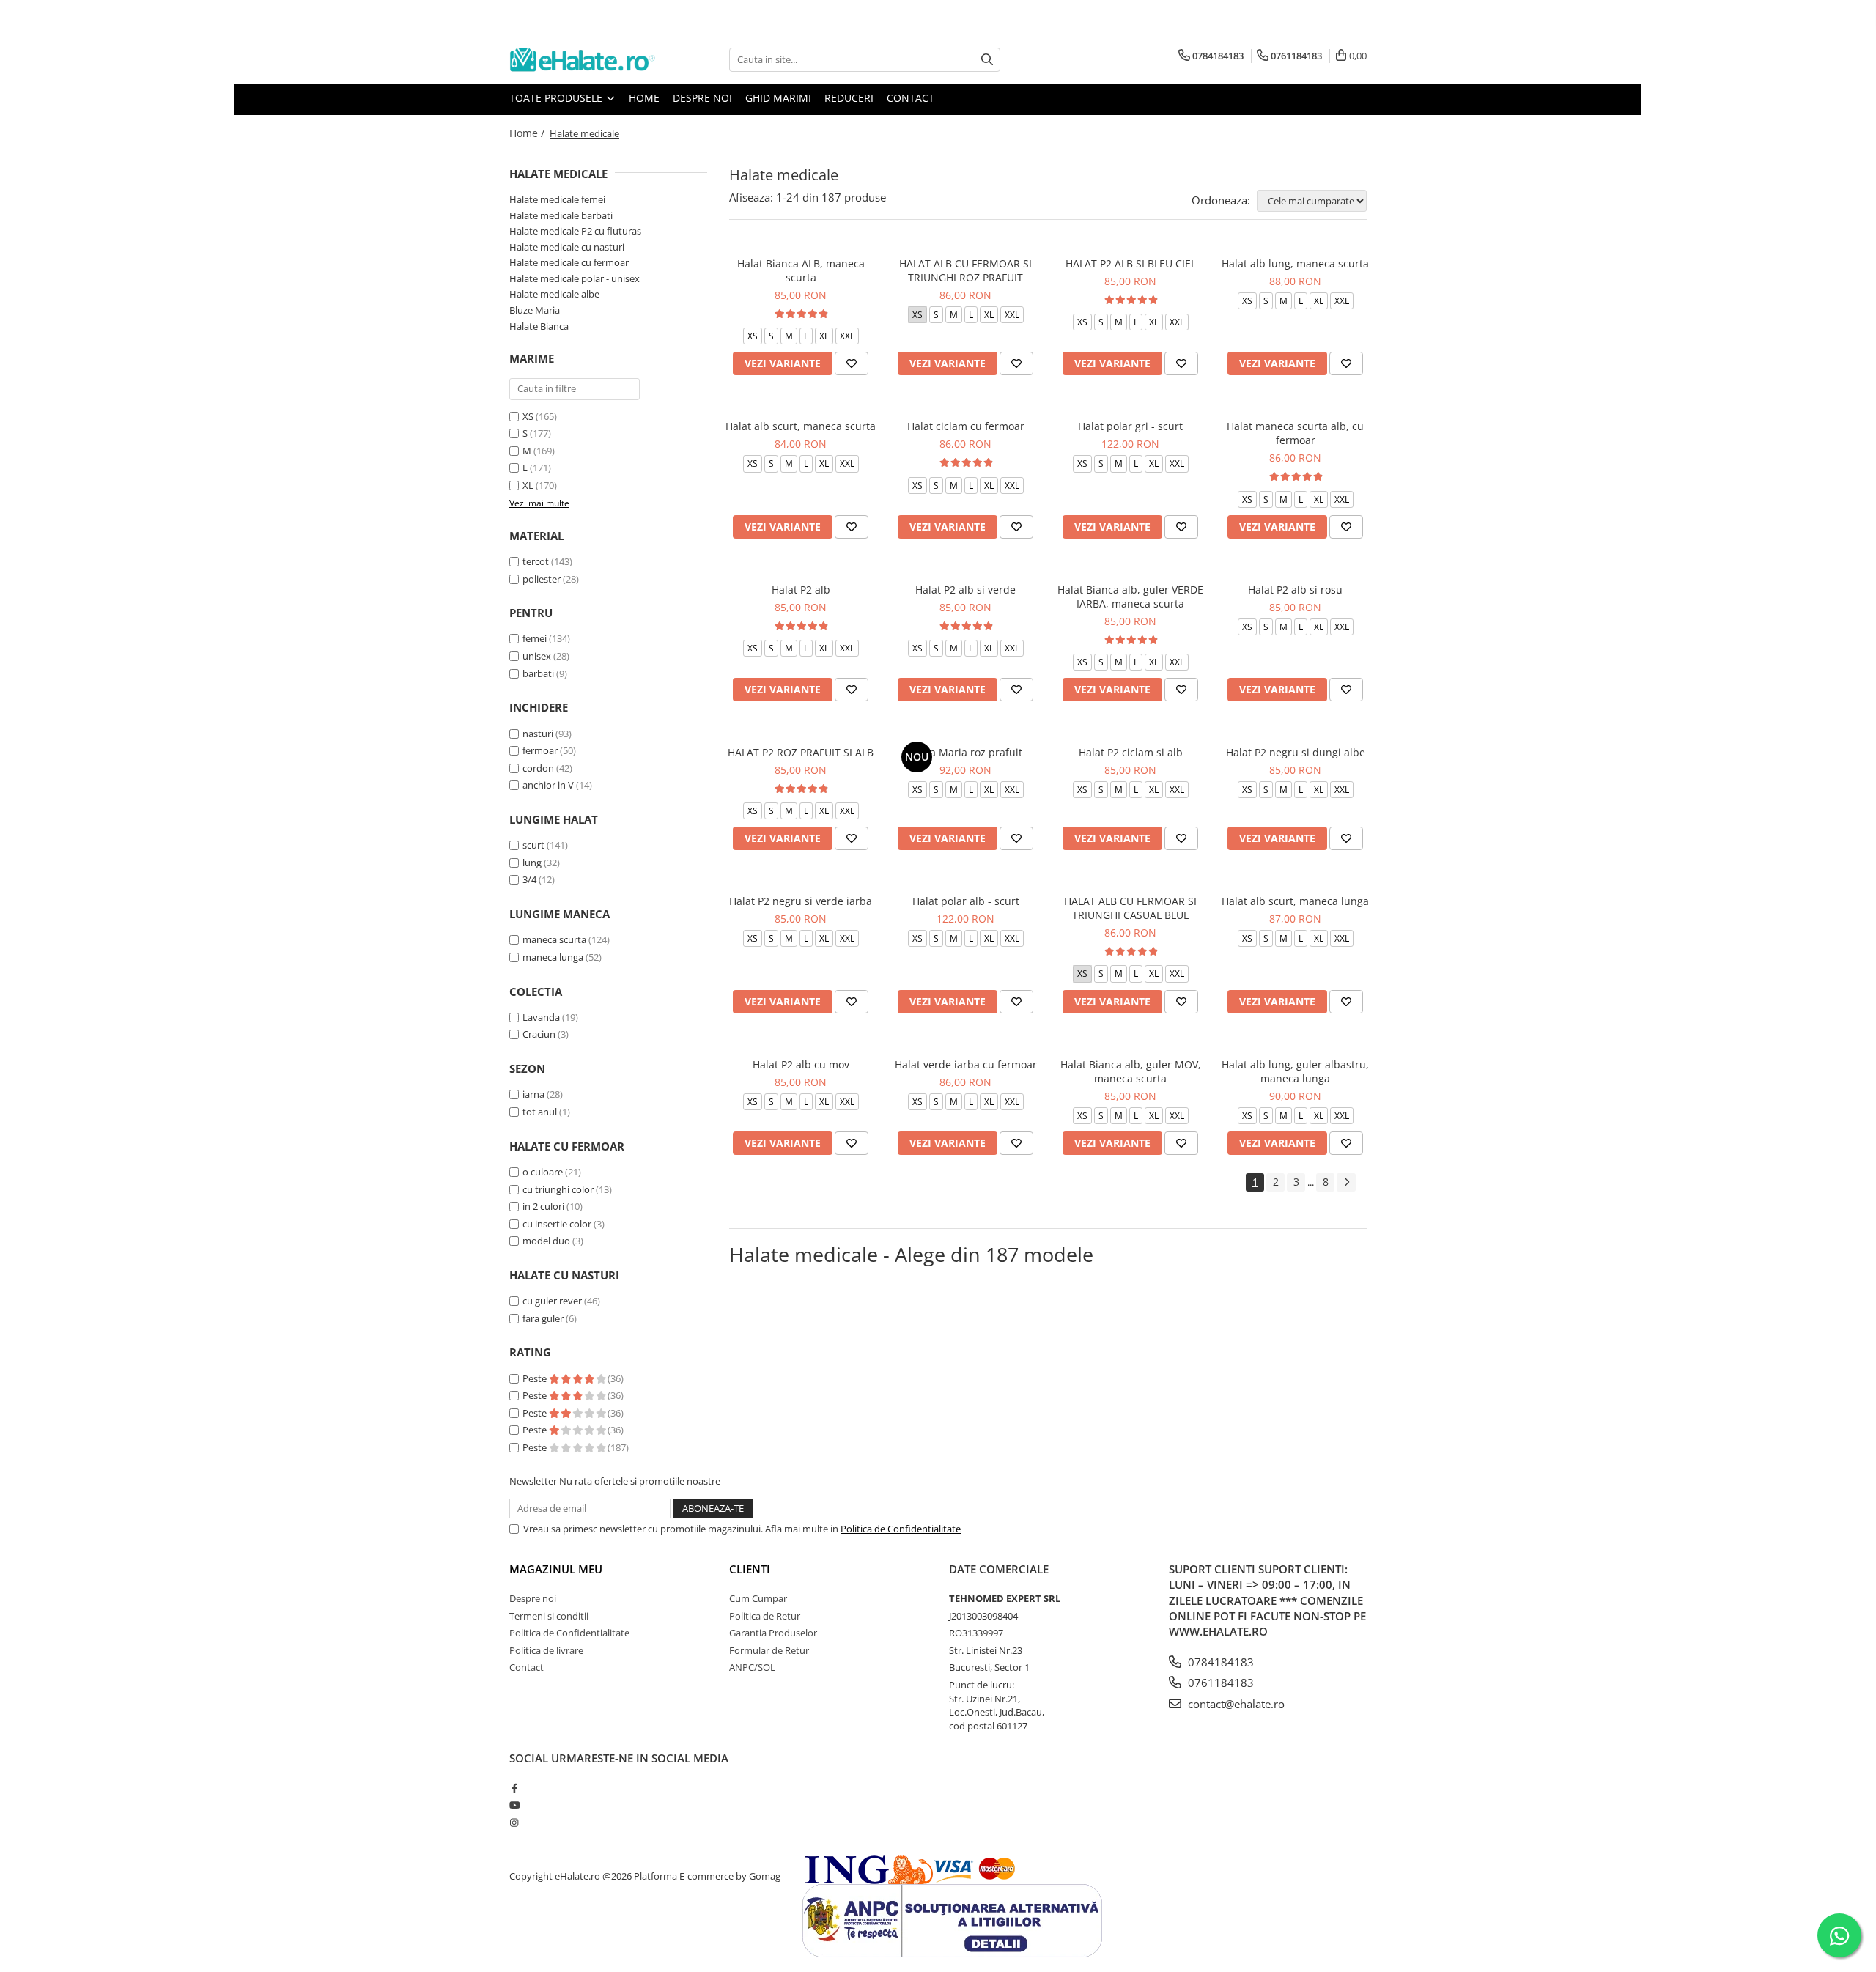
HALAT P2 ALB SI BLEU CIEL (1131, 263)
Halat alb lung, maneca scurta (1295, 263)
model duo (546, 1241)
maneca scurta (554, 939)
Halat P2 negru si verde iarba (801, 901)
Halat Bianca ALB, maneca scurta (801, 270)
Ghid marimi (778, 98)
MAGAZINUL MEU (556, 1569)
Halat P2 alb (801, 590)
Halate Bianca (539, 326)
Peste (536, 1378)
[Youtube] (514, 1805)
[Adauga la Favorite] (852, 363)
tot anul (540, 1112)
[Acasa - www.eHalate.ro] (583, 60)
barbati (538, 673)
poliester (542, 579)
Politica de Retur (765, 1616)
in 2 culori (543, 1206)
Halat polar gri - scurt (1130, 426)
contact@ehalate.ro (1235, 1704)
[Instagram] (514, 1823)
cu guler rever (552, 1301)
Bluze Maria (535, 310)
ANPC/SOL (752, 1667)
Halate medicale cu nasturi (567, 247)
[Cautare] (987, 60)
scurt (533, 845)
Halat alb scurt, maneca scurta (801, 426)
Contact (911, 98)
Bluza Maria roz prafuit (965, 752)
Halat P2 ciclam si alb (1131, 752)
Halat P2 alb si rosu (1295, 590)
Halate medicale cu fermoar (569, 262)
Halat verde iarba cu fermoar (966, 1064)
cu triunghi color (558, 1189)
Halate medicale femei (557, 199)
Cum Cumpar (758, 1598)
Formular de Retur (769, 1650)
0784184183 (1219, 1662)
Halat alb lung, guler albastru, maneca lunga (1295, 1071)
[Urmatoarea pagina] (1346, 1182)
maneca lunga (553, 957)
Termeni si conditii (549, 1616)
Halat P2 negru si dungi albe (1296, 752)
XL (528, 485)
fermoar (540, 750)
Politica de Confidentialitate (901, 1529)
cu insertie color (557, 1224)
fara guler (543, 1318)
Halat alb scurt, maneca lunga (1295, 901)
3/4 (529, 879)
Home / (528, 133)
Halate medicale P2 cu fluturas (575, 231)
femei (535, 638)
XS (528, 416)
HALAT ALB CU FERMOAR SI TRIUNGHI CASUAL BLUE (1130, 908)
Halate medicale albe (554, 294)
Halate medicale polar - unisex (575, 278)
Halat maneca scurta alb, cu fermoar (1295, 433)
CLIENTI (750, 1569)
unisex (537, 656)
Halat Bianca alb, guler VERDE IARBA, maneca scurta (1130, 597)
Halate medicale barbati (561, 215)
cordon (538, 768)
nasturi (538, 734)
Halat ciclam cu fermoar (966, 426)
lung (532, 863)
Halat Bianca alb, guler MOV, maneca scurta (1131, 1071)
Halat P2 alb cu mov (801, 1064)
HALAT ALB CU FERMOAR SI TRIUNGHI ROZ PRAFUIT (965, 270)
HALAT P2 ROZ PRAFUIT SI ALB (801, 752)
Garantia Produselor (773, 1633)
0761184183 (1219, 1683)
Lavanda (541, 1017)
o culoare (543, 1172)
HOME (644, 98)
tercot (536, 561)
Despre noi (702, 98)
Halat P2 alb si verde (965, 590)
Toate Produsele (557, 98)
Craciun (539, 1034)
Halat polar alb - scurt (966, 901)
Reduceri (849, 98)
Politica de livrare (546, 1650)
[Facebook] (514, 1788)
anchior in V (548, 785)
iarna (533, 1094)
